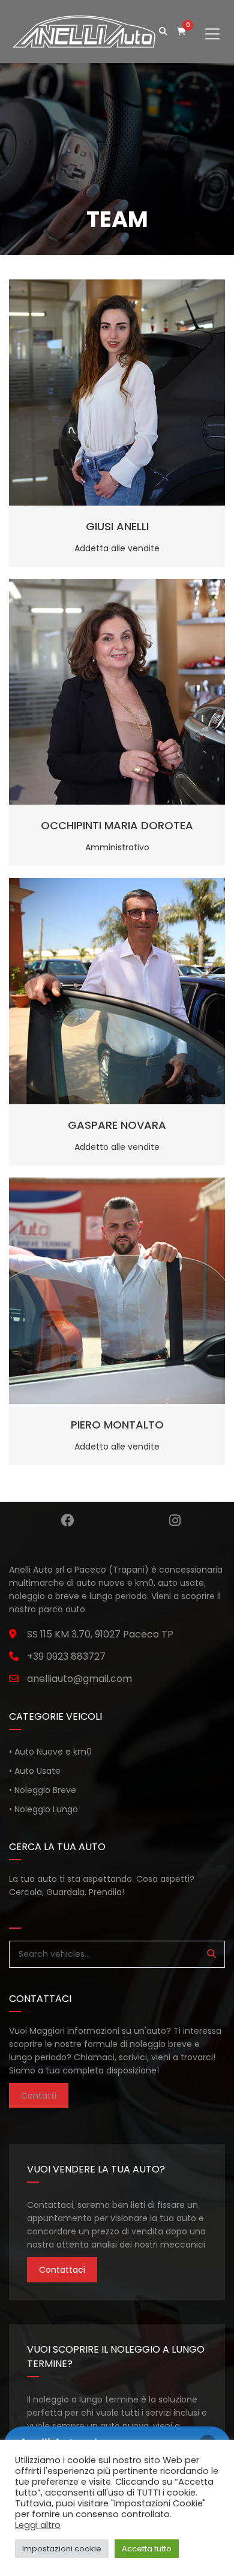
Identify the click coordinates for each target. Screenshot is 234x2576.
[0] (181, 32)
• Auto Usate (35, 1771)
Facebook (67, 1520)
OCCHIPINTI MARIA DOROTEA (117, 825)
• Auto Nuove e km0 (50, 1752)
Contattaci (62, 2270)
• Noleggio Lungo (43, 1809)
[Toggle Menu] (212, 24)
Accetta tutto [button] (147, 2549)
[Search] (211, 1954)
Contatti (39, 2096)
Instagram (175, 1520)
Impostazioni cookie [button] (62, 2549)
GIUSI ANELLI (117, 526)
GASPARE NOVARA (117, 1125)
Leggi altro (38, 2525)
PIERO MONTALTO (117, 1425)
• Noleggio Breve (43, 1790)
